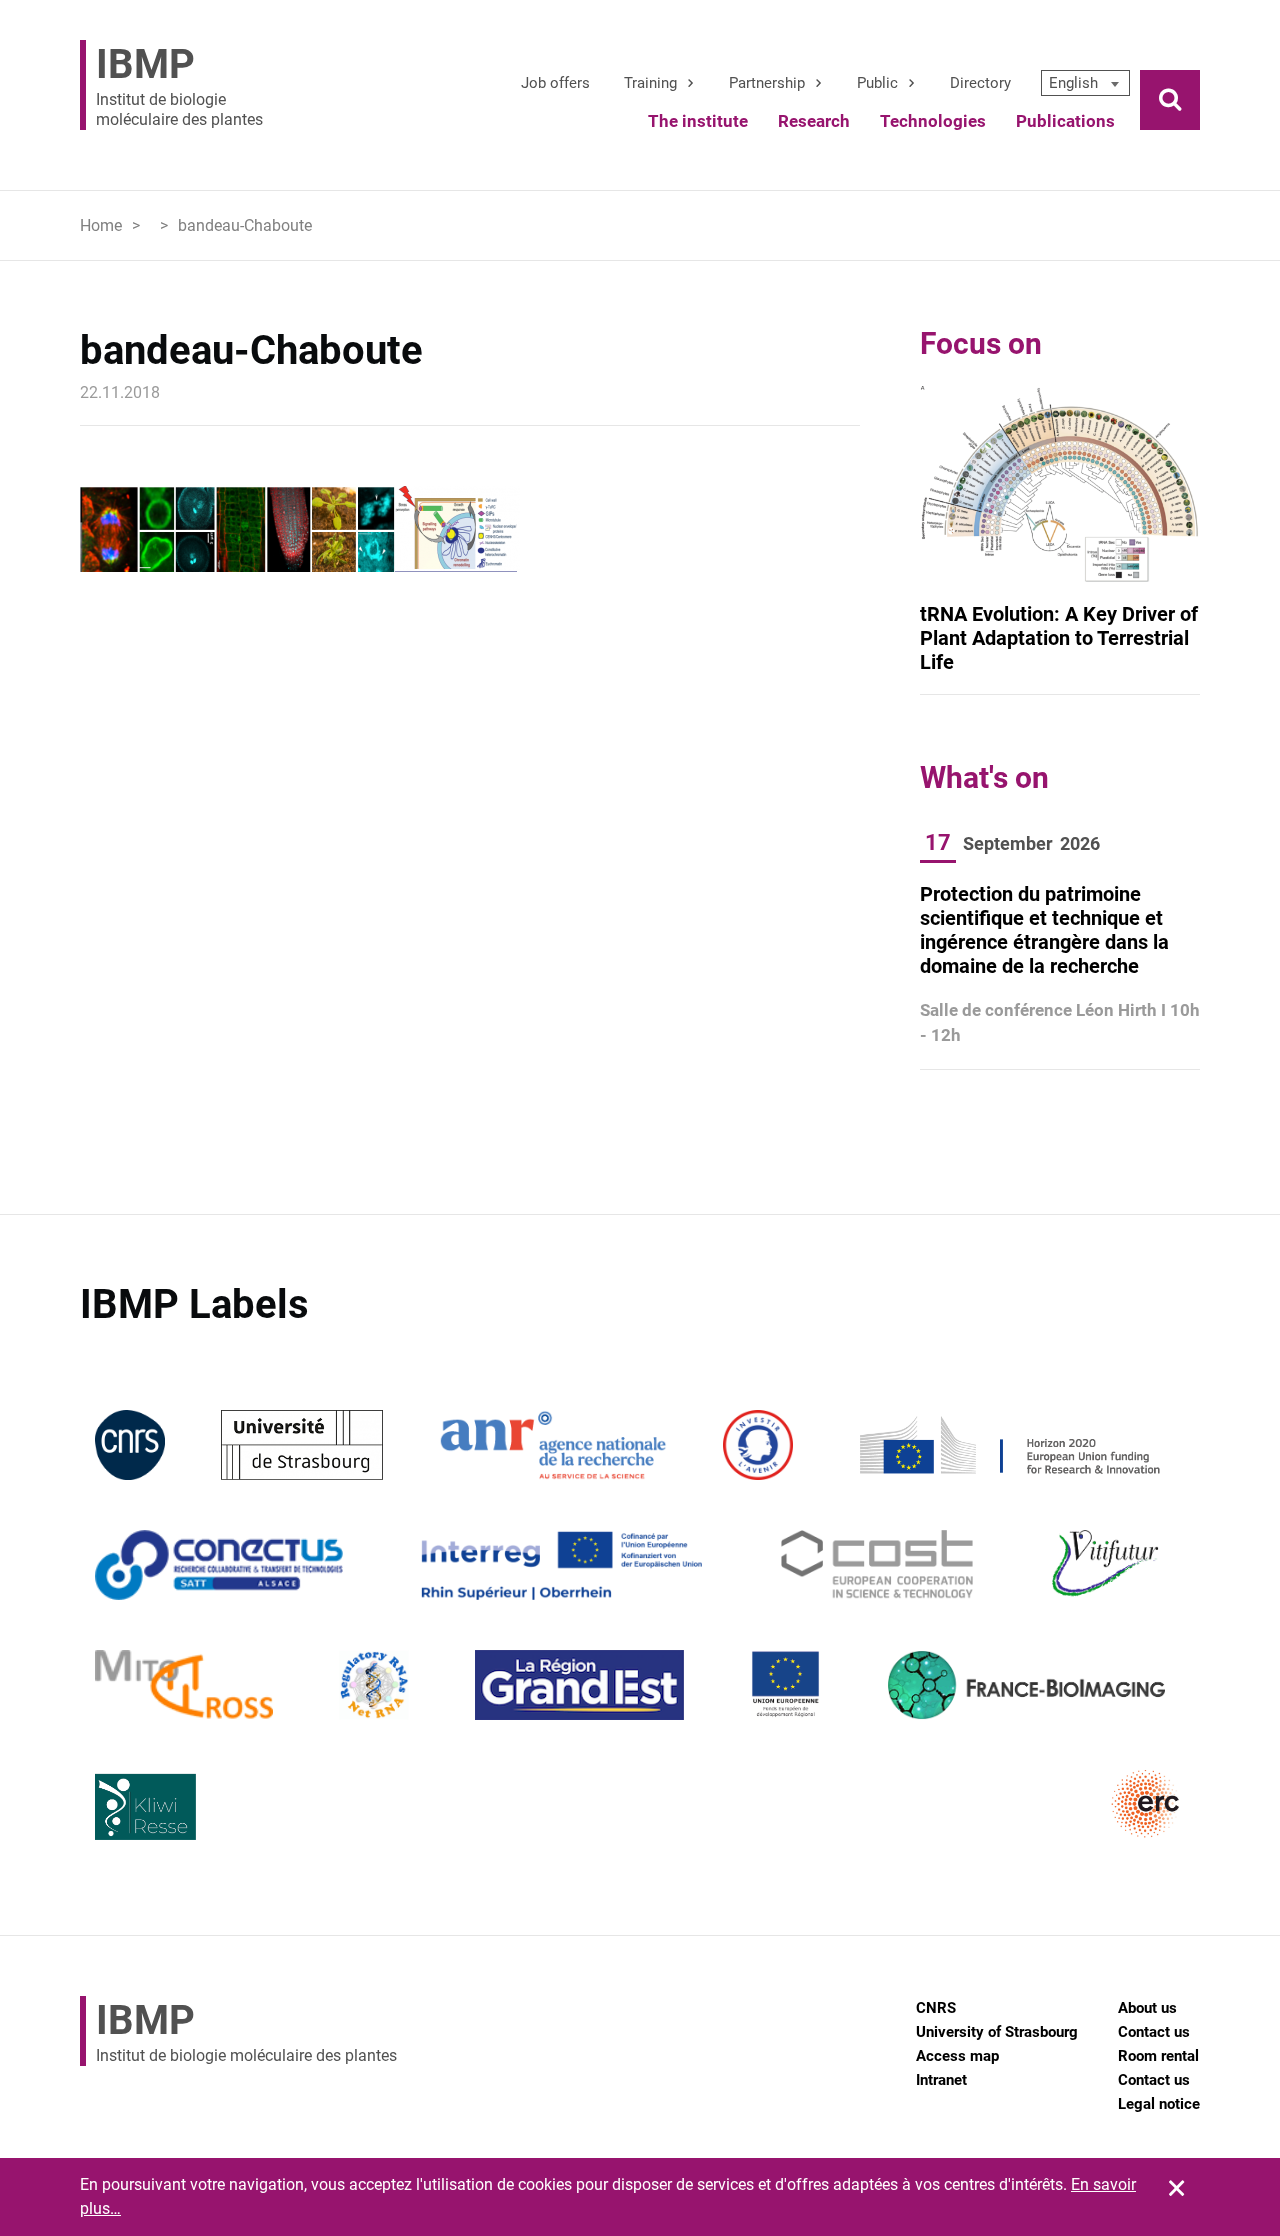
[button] (1085, 83)
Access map (957, 2056)
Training (650, 83)
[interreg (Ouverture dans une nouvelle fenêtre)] (561, 1563)
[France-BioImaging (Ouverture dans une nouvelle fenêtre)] (1026, 1683)
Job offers (555, 83)
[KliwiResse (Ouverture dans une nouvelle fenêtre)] (146, 1803)
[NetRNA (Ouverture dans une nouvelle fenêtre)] (374, 1683)
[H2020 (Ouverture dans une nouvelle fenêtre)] (1007, 1443)
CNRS (936, 2008)
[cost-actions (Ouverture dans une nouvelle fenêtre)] (877, 1563)
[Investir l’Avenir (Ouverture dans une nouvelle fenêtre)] (758, 1443)
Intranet (941, 2080)
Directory (980, 83)
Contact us (1154, 2032)
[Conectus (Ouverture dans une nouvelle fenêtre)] (219, 1563)
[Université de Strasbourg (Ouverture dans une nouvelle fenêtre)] (301, 1443)
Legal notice (1159, 2104)
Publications (1065, 121)
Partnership (767, 83)
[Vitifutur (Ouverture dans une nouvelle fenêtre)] (1108, 1563)
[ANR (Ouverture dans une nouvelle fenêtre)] (553, 1443)
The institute (698, 121)
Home (101, 225)
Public (877, 83)
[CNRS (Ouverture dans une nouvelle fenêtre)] (130, 1443)
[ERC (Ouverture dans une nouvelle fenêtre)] (1146, 1803)
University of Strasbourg (997, 2032)
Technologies (933, 121)
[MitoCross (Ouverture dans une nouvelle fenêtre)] (184, 1683)
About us (1147, 2008)
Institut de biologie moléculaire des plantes (179, 85)
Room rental (1158, 2056)
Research (814, 121)
